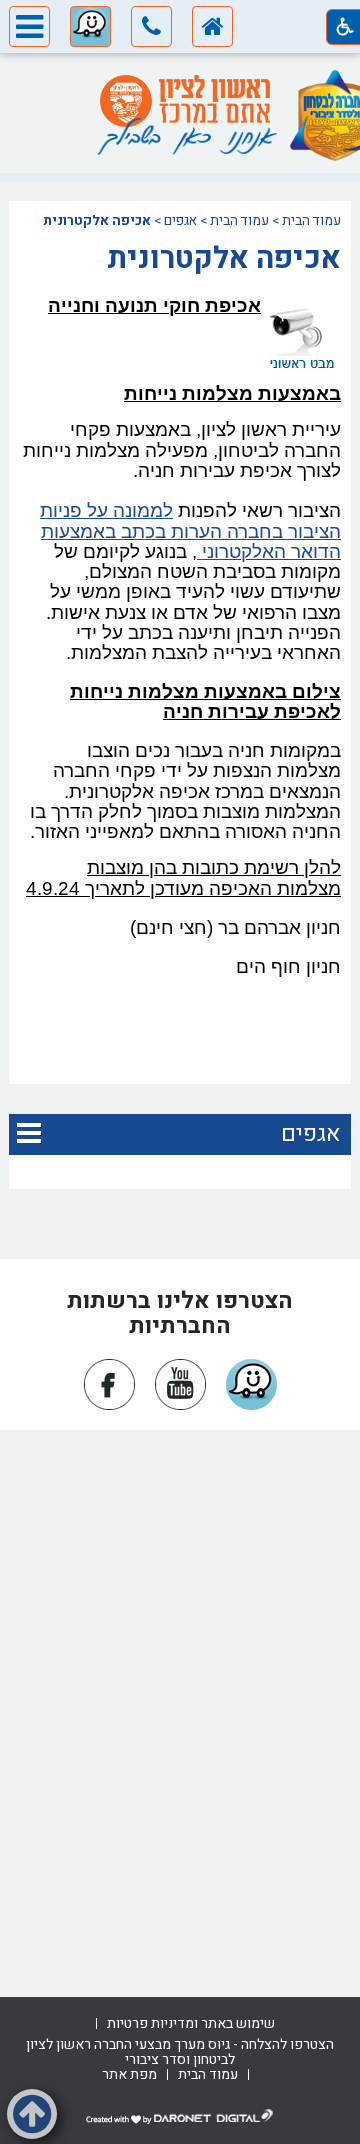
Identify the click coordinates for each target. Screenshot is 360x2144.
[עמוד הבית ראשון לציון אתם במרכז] (185, 101)
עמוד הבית (311, 221)
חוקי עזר (180, 1703)
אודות (180, 1468)
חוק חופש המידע (180, 1599)
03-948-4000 (147, 1937)
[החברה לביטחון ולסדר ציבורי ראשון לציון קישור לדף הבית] (212, 30)
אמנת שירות (180, 1625)
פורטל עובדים (180, 1521)
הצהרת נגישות (180, 1495)
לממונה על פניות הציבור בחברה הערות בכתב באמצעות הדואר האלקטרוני (190, 531)
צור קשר (180, 1676)
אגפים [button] (311, 1134)
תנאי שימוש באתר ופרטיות (180, 1729)
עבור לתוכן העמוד (180, 73)
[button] (151, 30)
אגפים (180, 221)
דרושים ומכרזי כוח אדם (180, 1572)
